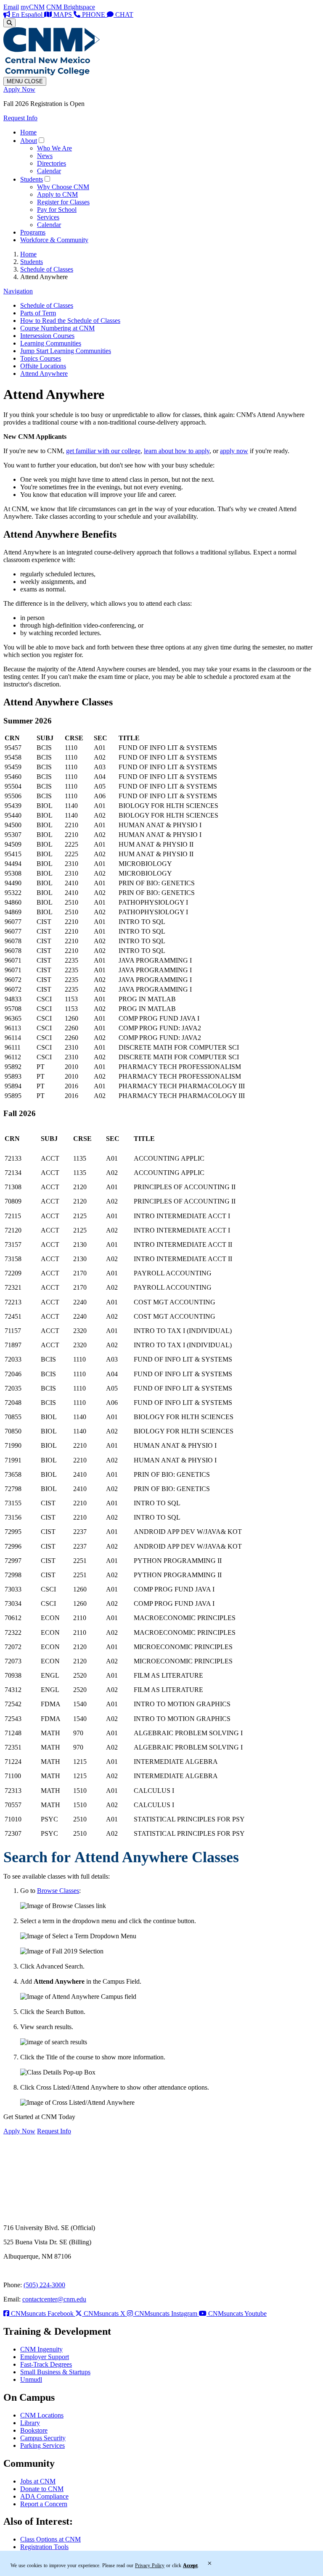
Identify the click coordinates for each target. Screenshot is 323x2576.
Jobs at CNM (38, 2481)
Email (11, 7)
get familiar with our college (103, 451)
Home (28, 132)
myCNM (33, 7)
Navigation (18, 291)
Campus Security (43, 2438)
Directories (52, 163)
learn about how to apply (177, 451)
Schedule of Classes (47, 269)
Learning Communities (51, 343)
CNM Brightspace (71, 7)
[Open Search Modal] (9, 23)
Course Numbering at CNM (57, 328)
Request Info (20, 118)
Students (32, 179)
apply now (234, 451)
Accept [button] (190, 2565)
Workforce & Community (54, 240)
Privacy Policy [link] (150, 2565)
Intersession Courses (47, 336)
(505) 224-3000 (44, 2285)
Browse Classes (58, 1891)
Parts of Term (38, 313)
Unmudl (31, 2379)
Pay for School (57, 210)
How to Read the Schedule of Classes (70, 321)
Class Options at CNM (50, 2539)
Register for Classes (63, 202)
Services (48, 217)
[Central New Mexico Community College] (52, 73)
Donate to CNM (42, 2489)
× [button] (210, 2563)
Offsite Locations (43, 366)
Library (30, 2423)
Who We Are (54, 148)
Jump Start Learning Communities (66, 351)
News (45, 156)
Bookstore (34, 2430)
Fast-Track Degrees (46, 2364)
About (29, 141)
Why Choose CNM (63, 187)
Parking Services (42, 2445)
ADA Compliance (44, 2496)
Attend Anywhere (44, 373)
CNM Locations (42, 2415)
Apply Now (19, 89)
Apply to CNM (57, 194)
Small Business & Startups (55, 2372)
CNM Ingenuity (41, 2349)
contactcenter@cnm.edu (54, 2299)
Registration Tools (44, 2547)
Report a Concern (44, 2504)
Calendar (49, 171)
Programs (33, 232)
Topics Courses (41, 358)
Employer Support (45, 2357)
